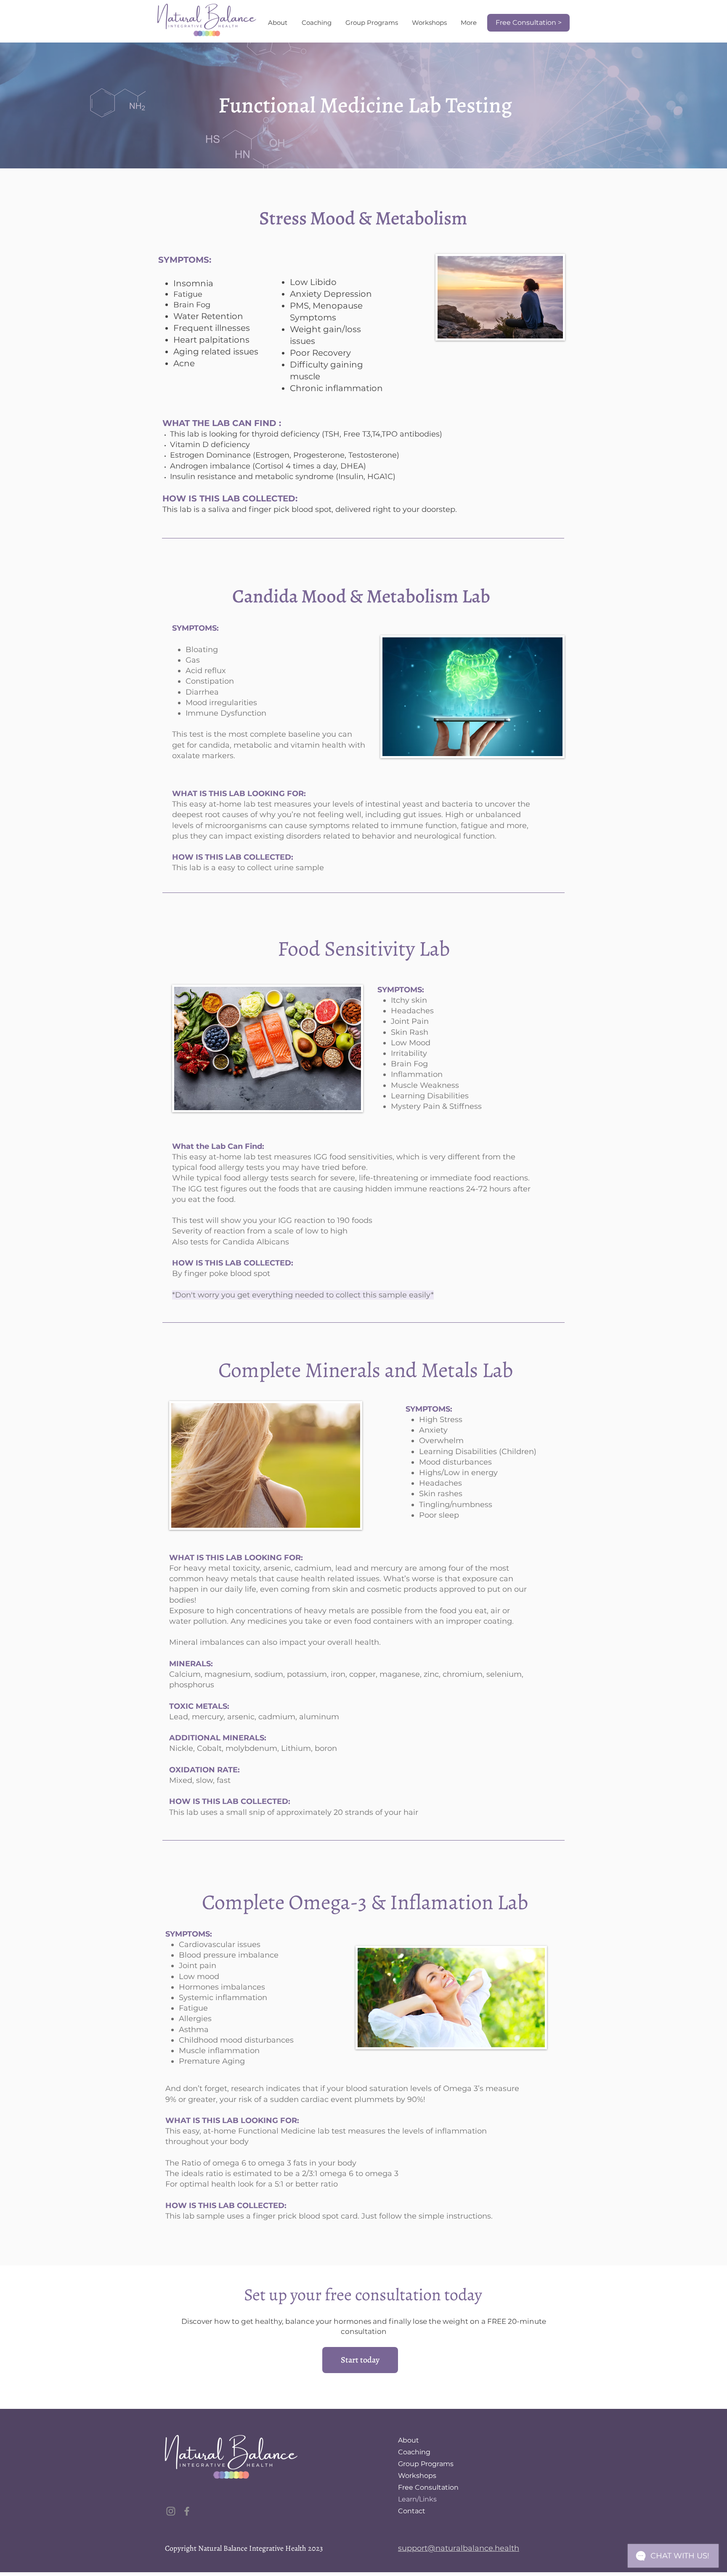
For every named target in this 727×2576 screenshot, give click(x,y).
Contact (412, 2511)
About (409, 2440)
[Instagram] (171, 2511)
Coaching (414, 2452)
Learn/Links (417, 2499)
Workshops (417, 2476)
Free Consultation (428, 2487)
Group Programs (426, 2464)
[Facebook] (187, 2511)
